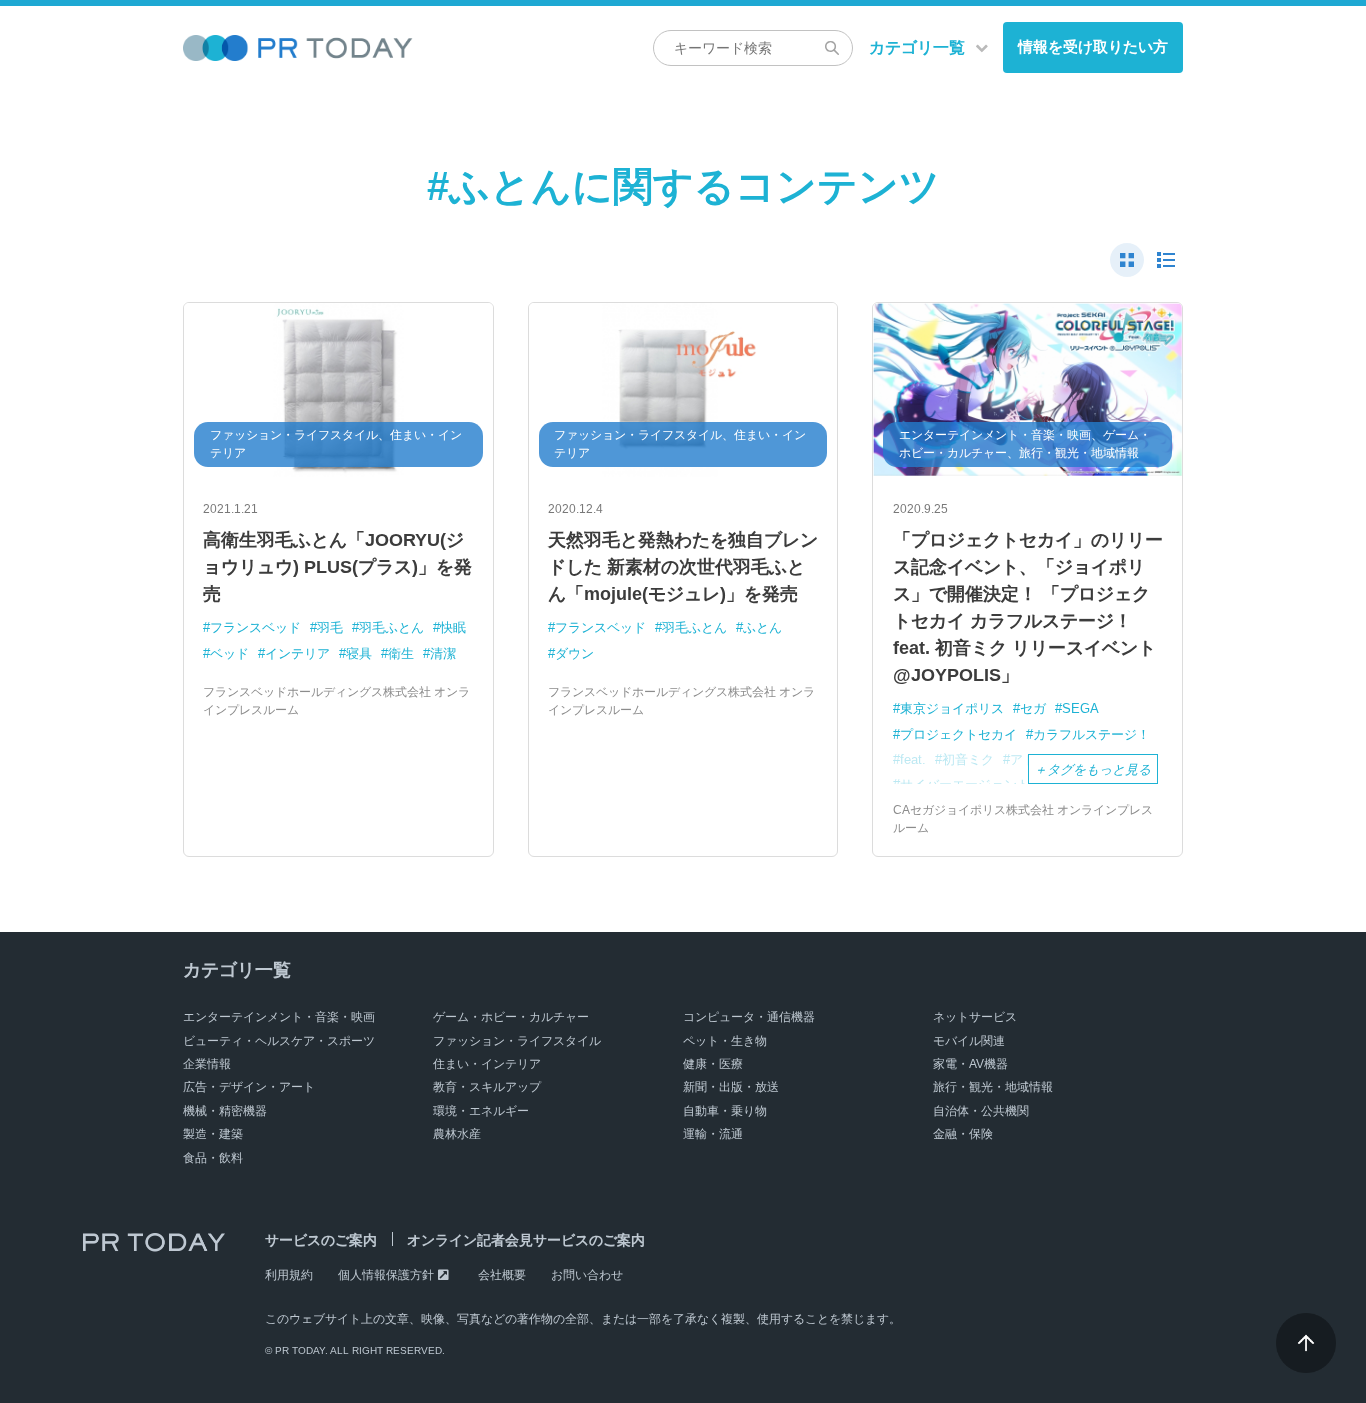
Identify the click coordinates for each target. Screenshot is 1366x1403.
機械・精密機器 (225, 1111)
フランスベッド (255, 627)
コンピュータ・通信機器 (749, 1017)
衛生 (401, 653)
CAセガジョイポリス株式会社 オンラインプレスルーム (1023, 819)
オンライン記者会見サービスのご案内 (526, 1240)
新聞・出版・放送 (731, 1087)
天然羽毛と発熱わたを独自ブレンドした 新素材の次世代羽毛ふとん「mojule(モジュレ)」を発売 (683, 567)
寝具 (359, 653)
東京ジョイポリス (952, 708)
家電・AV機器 (970, 1064)
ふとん (762, 627)
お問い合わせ (587, 1275)
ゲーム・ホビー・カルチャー (511, 1017)
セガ (1033, 708)
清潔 (443, 653)
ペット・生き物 (725, 1041)
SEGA (1080, 708)
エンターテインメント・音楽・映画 (279, 1017)
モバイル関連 (969, 1041)
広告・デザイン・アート (249, 1087)
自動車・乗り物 (725, 1111)
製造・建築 (213, 1134)
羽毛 (330, 627)
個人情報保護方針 (386, 1275)
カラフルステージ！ (1091, 734)
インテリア (297, 653)
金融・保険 (963, 1134)
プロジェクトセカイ (958, 734)
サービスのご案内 (321, 1240)
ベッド (229, 653)
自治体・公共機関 (981, 1111)
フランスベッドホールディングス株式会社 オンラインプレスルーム (336, 701)
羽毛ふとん (391, 627)
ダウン (574, 653)
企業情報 (207, 1064)
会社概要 (502, 1275)
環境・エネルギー (481, 1111)
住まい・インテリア (487, 1064)
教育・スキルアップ (487, 1087)
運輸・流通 (713, 1134)
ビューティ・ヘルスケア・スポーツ (279, 1041)
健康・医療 (713, 1064)
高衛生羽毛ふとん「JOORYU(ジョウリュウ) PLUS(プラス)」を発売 (337, 567)
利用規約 (289, 1275)
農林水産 (457, 1134)
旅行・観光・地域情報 (993, 1087)
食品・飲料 (213, 1158)
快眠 (453, 627)
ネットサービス (975, 1017)
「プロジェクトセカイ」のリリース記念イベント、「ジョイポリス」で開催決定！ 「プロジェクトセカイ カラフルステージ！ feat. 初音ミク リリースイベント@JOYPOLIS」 (1028, 607)
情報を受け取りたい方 (1093, 46)
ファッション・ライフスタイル (517, 1041)
